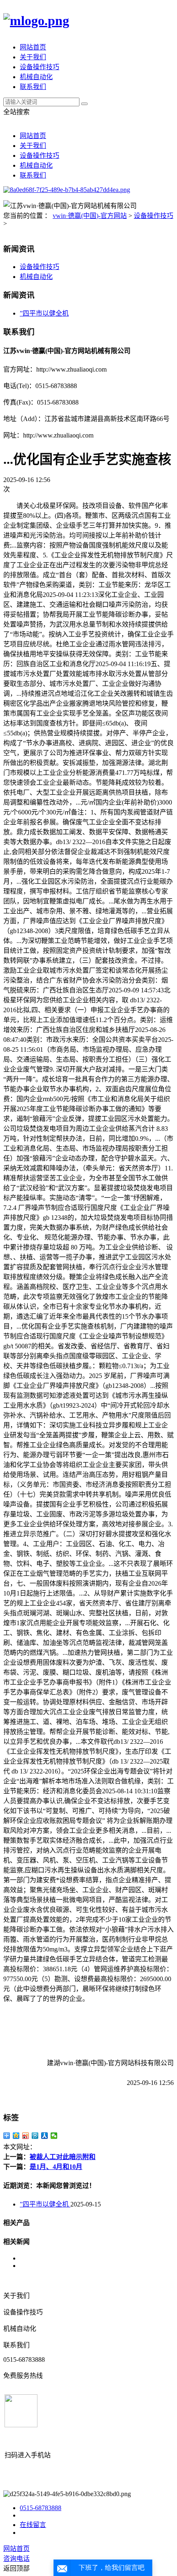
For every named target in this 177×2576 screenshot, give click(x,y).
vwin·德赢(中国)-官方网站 (90, 216)
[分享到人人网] (45, 2136)
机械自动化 (36, 77)
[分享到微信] (54, 2136)
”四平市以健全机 (44, 313)
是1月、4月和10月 (56, 2167)
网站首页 (33, 47)
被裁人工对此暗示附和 (63, 2157)
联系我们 (33, 87)
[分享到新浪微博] (26, 2136)
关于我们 (33, 57)
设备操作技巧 (40, 67)
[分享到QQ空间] (16, 2136)
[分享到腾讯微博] (35, 2136)
